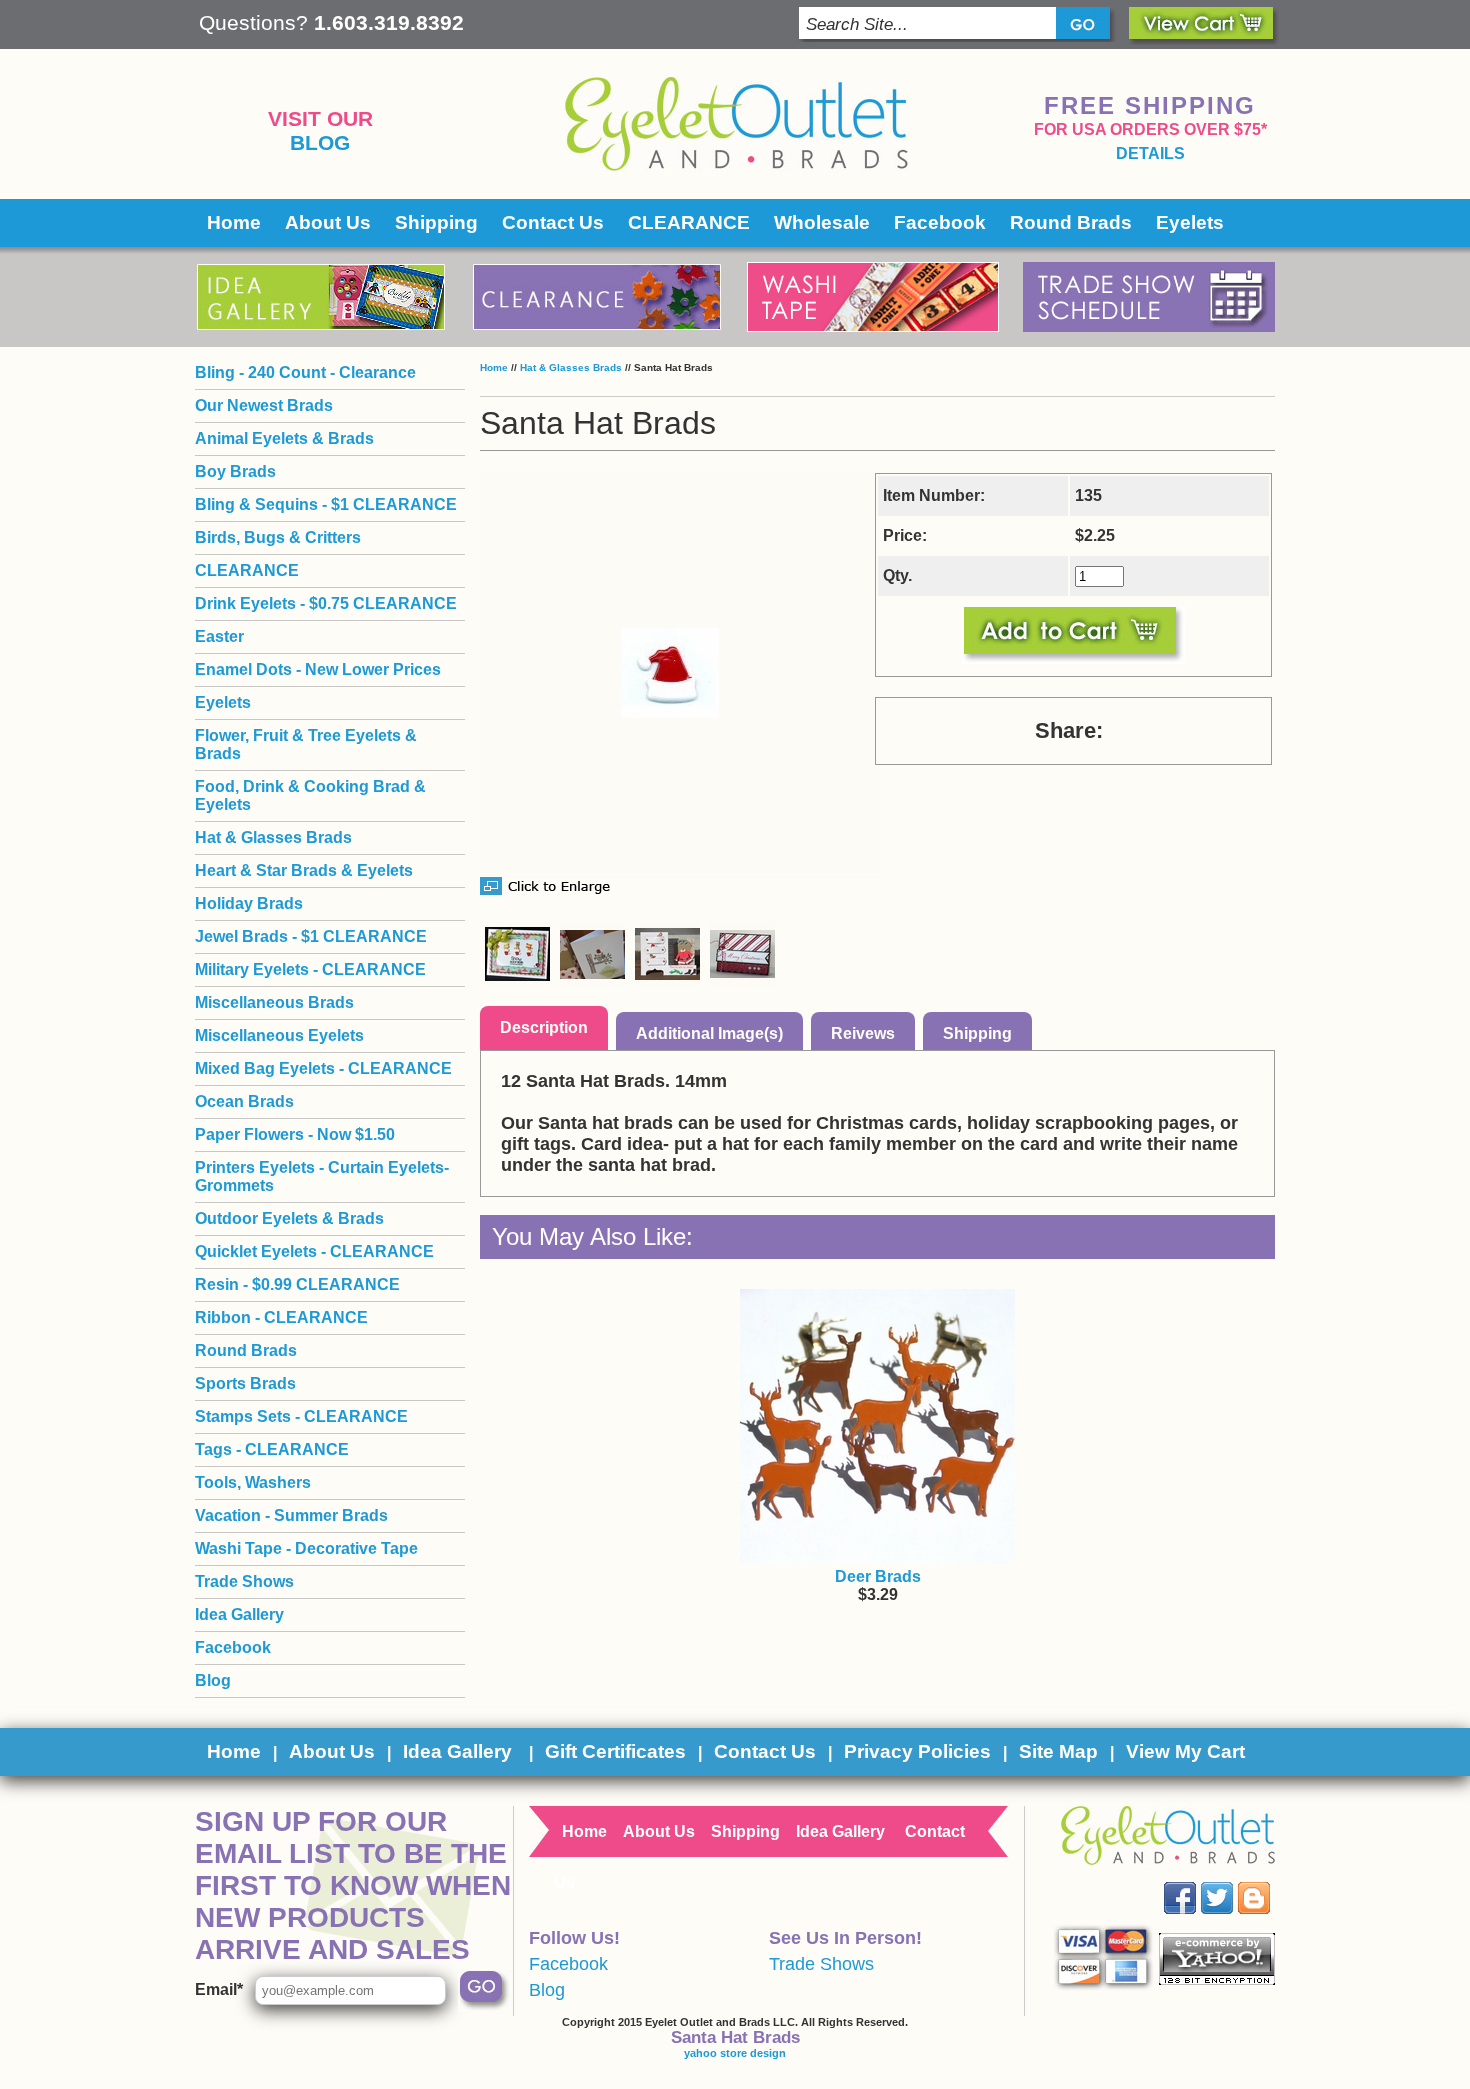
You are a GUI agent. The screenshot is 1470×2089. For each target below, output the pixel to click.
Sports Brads (245, 1383)
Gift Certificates (615, 1751)
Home (234, 222)
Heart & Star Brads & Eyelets (304, 870)
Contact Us (553, 222)
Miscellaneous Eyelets (279, 1035)
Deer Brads (878, 1576)
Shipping (436, 222)
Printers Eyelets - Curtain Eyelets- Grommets (322, 1176)
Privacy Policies (917, 1751)
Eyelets (1190, 222)
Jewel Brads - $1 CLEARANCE (311, 936)
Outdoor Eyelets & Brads (289, 1218)
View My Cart (1185, 1751)
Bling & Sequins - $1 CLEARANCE (326, 504)
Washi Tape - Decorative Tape (306, 1548)
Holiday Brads (249, 903)
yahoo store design (735, 2053)
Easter (219, 636)
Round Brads (1071, 222)
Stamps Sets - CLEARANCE (301, 1416)
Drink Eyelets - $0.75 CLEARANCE (326, 603)
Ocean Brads (244, 1101)
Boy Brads (235, 471)
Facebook (940, 222)
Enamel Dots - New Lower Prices (318, 669)
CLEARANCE (689, 222)
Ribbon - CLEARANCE (281, 1317)
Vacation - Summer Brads (291, 1515)
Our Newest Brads (264, 405)
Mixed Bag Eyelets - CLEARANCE (323, 1068)
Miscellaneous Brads (274, 1002)
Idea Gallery (239, 1614)
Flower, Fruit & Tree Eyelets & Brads (306, 744)
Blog (320, 143)
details (1150, 153)
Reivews (863, 1033)
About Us (328, 222)
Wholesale (822, 222)
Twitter (1231, 1882)
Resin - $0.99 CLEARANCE (297, 1284)
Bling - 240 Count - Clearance (305, 372)
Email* (219, 1989)
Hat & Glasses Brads (571, 367)
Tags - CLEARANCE (272, 1449)
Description (544, 1027)
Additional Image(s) (709, 1033)
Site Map (1058, 1751)
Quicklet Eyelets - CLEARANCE (314, 1251)
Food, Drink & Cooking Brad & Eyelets (310, 795)
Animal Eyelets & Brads (284, 438)
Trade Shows (244, 1581)
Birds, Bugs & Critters (278, 537)
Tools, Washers (253, 1482)
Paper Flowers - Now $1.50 (295, 1134)
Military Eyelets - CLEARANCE (310, 969)
